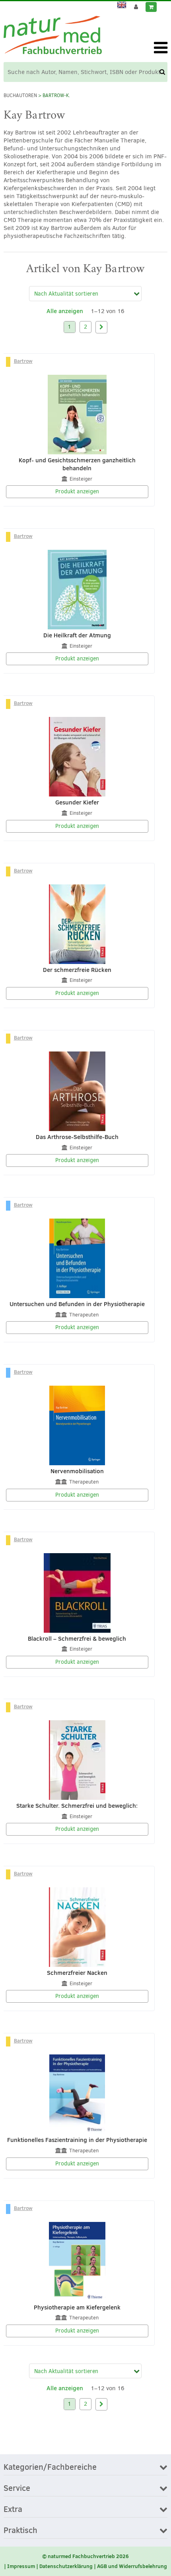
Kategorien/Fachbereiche (50, 2467)
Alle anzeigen (65, 311)
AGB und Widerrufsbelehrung (132, 2566)
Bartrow (23, 361)
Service (17, 2488)
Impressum (21, 2566)
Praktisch (20, 2531)
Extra (13, 2510)
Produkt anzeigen (77, 492)
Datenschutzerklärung (66, 2566)
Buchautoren (20, 95)
